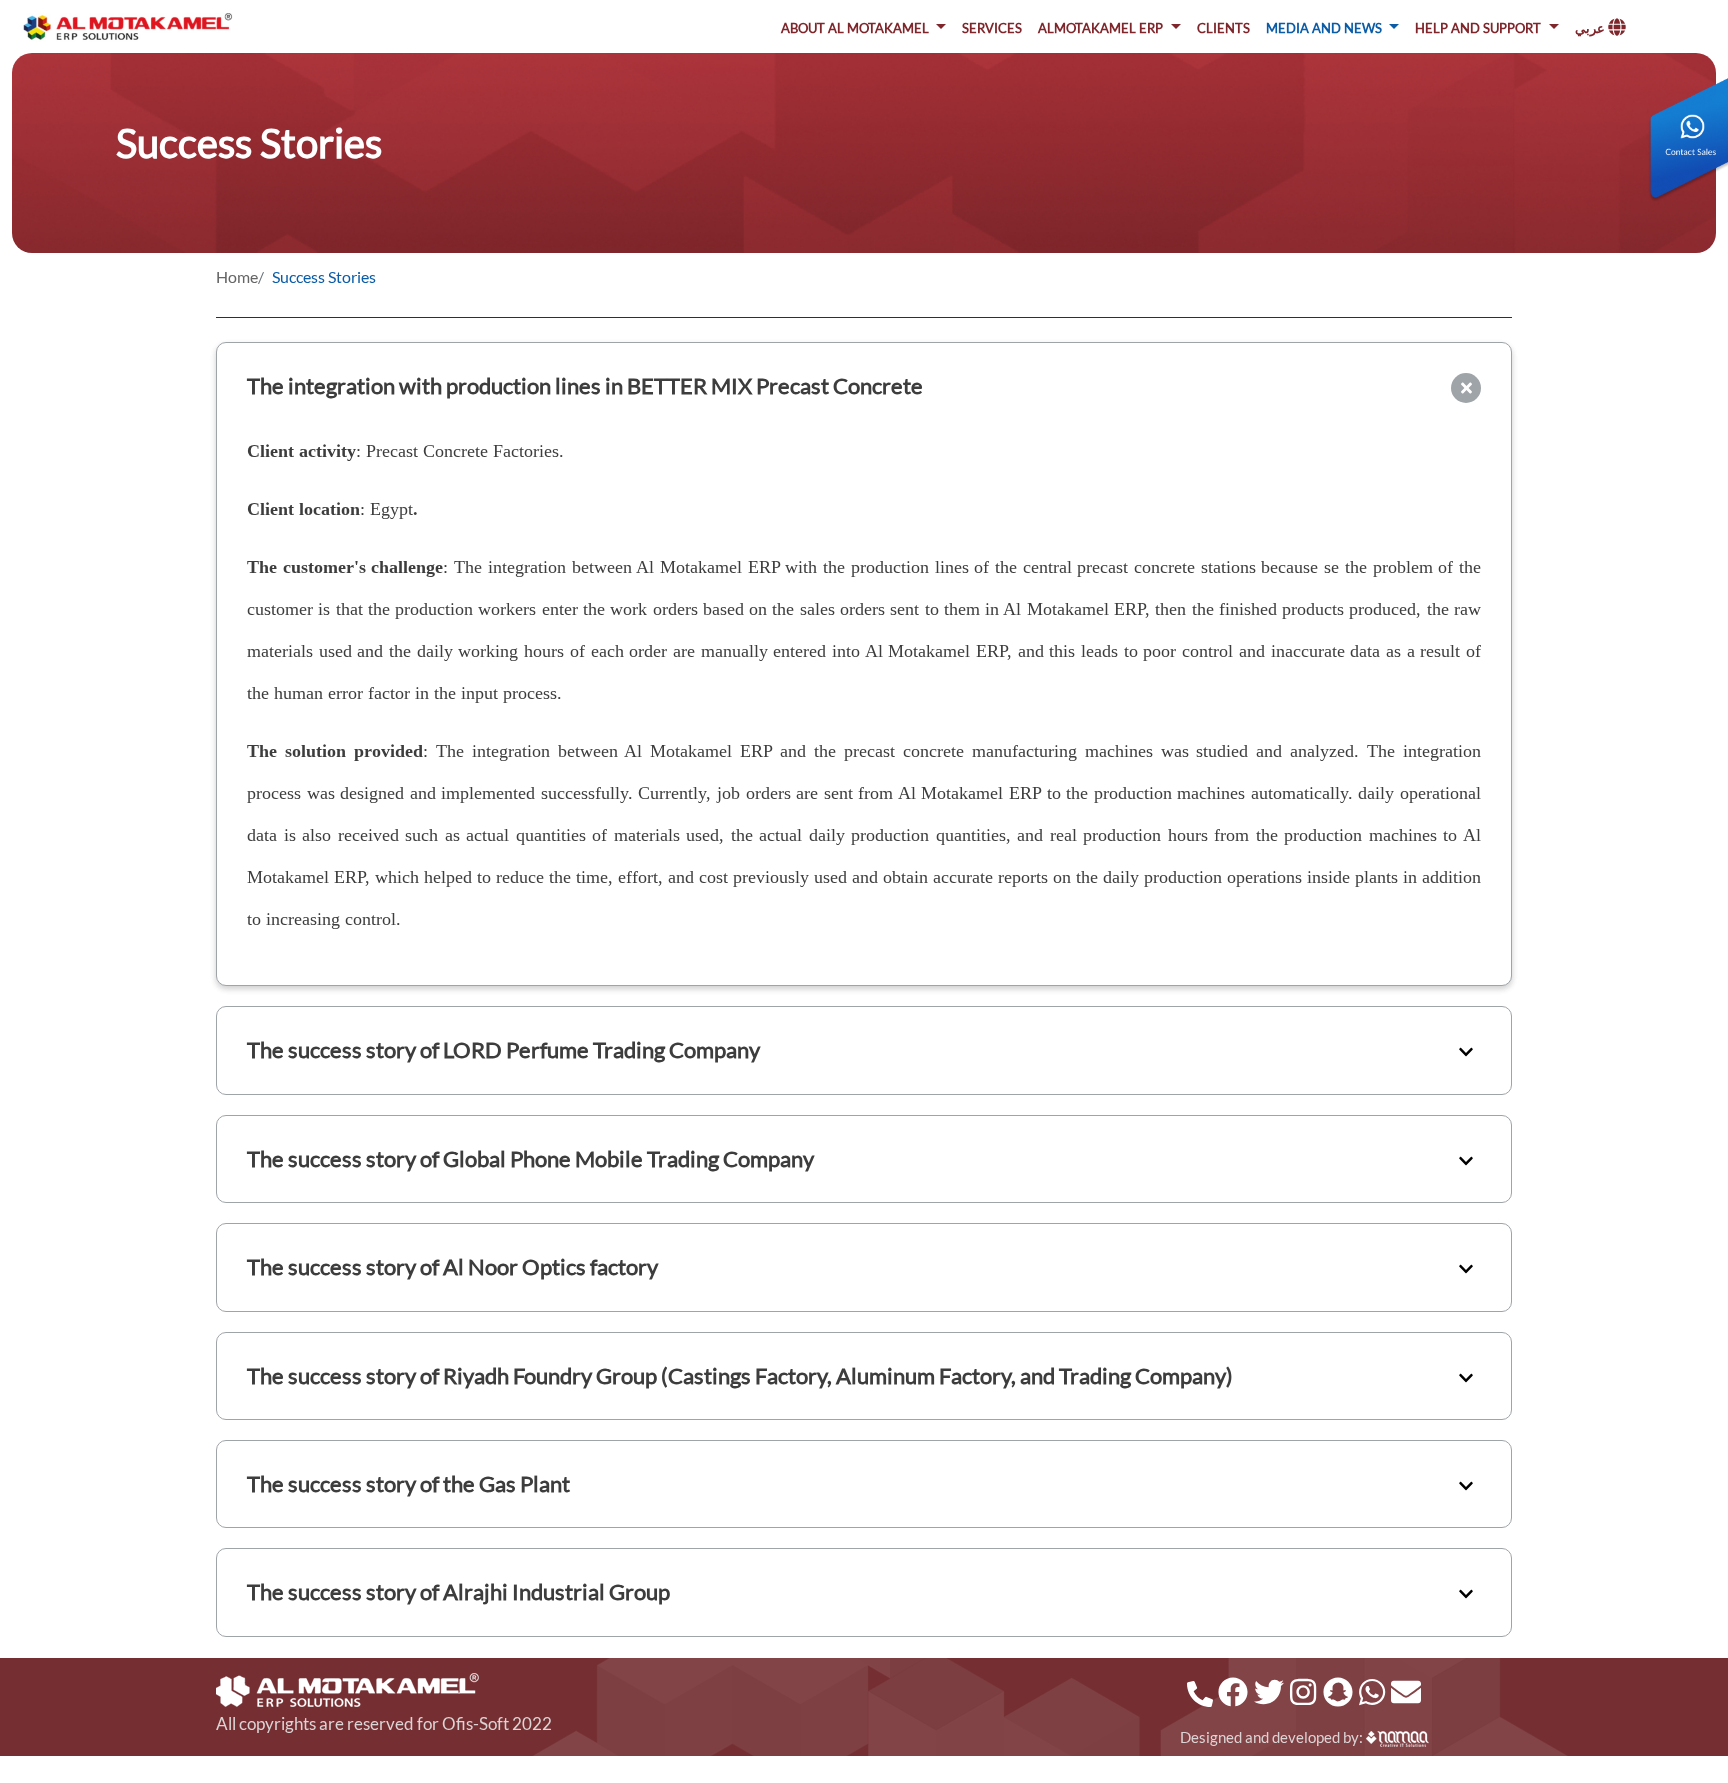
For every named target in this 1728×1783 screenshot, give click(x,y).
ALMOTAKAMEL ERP (1102, 26)
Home (237, 276)
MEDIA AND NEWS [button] (1325, 26)
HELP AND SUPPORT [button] (1479, 26)
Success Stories (324, 276)
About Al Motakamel (856, 26)
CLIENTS (1223, 26)
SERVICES (992, 26)
